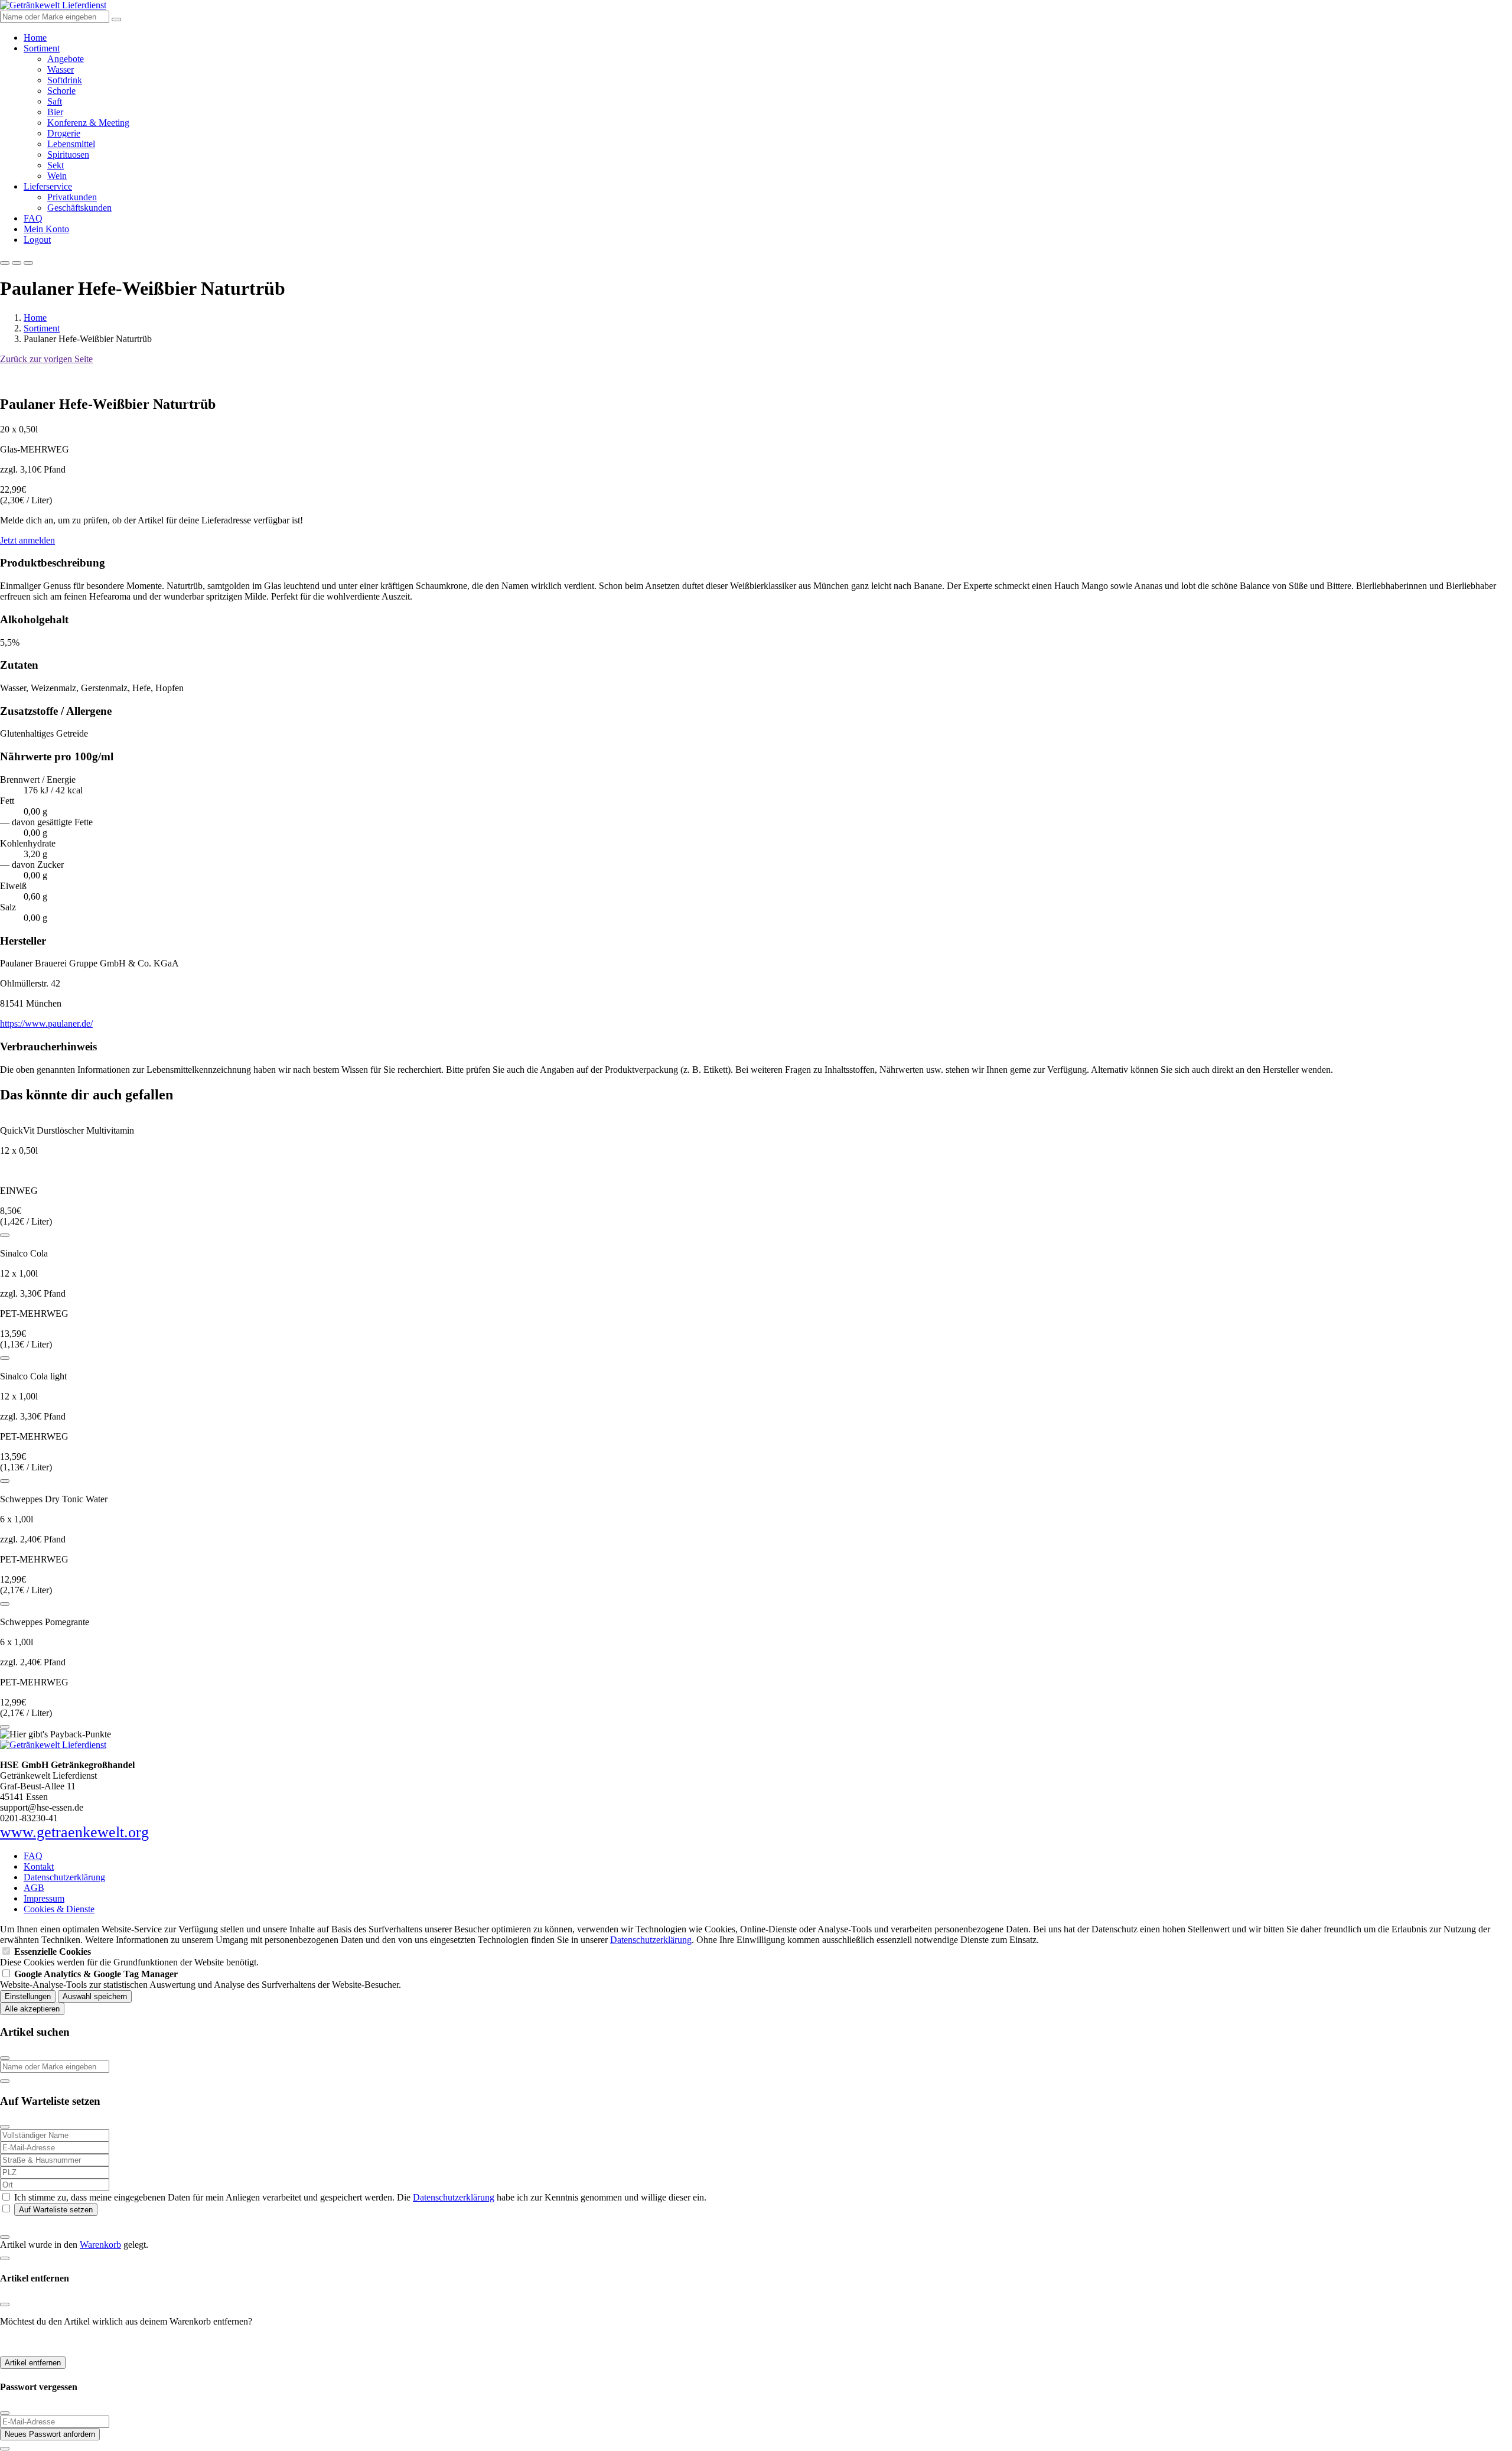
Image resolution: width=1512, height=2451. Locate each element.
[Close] (5, 2058)
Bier (55, 112)
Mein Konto (46, 229)
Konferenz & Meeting (88, 123)
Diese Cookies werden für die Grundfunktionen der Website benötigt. (129, 1957)
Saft (55, 101)
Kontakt (39, 1866)
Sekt (56, 165)
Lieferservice (48, 186)
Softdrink (65, 80)
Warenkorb (100, 2245)
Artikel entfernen (33, 2363)
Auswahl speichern (95, 1996)
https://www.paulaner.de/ (46, 1023)
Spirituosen (68, 154)
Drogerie (64, 133)
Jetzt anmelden (27, 540)
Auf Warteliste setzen (56, 2210)
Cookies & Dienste (59, 1909)
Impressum (44, 1898)
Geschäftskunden (79, 208)
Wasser (61, 69)
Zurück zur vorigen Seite (46, 359)
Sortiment (42, 48)
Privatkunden (72, 197)
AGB (34, 1888)
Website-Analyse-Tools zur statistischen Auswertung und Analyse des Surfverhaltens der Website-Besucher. (201, 1979)
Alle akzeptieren (32, 2009)
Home (35, 38)
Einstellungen (28, 1996)
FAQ (33, 218)
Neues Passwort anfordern (50, 2434)
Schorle (61, 91)
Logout (37, 240)
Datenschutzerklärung (64, 1877)
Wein (57, 176)
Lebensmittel (71, 144)
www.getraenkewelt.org (74, 1832)
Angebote (66, 59)
